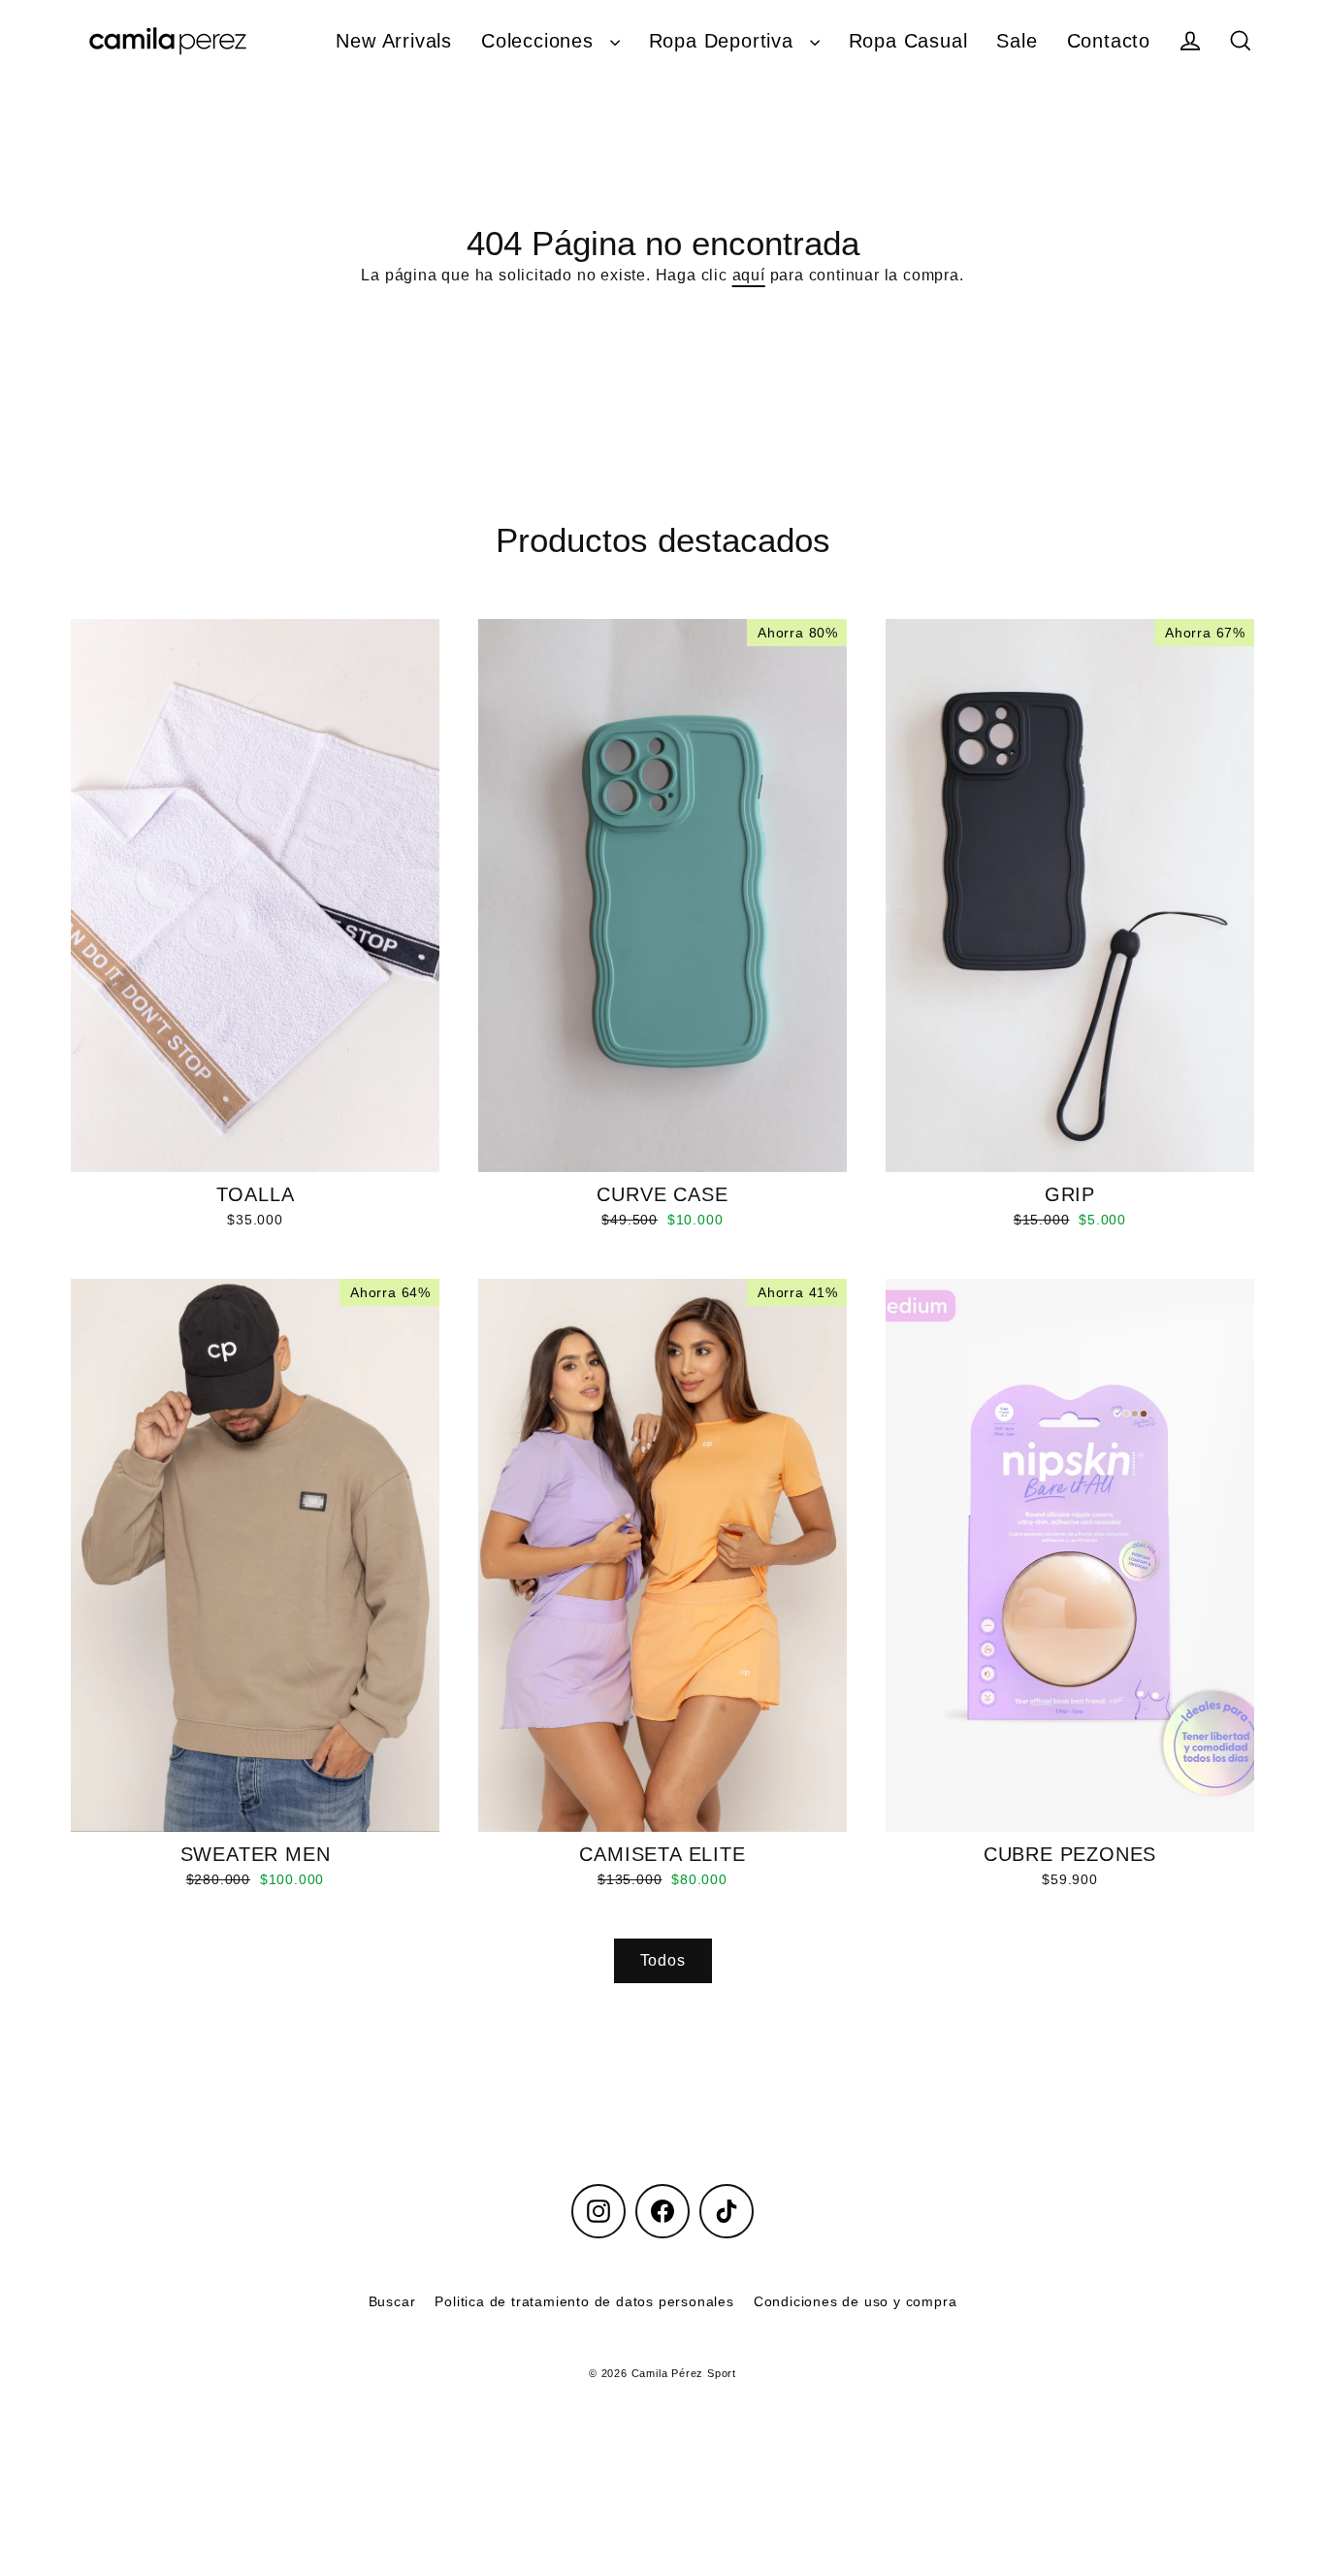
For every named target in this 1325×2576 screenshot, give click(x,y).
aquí (749, 275)
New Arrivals (394, 41)
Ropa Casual (908, 41)
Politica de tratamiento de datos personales (584, 2301)
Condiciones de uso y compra (856, 2301)
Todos (663, 1960)
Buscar (392, 2301)
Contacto (1109, 41)
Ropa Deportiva (725, 41)
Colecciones (541, 41)
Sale (1017, 41)
